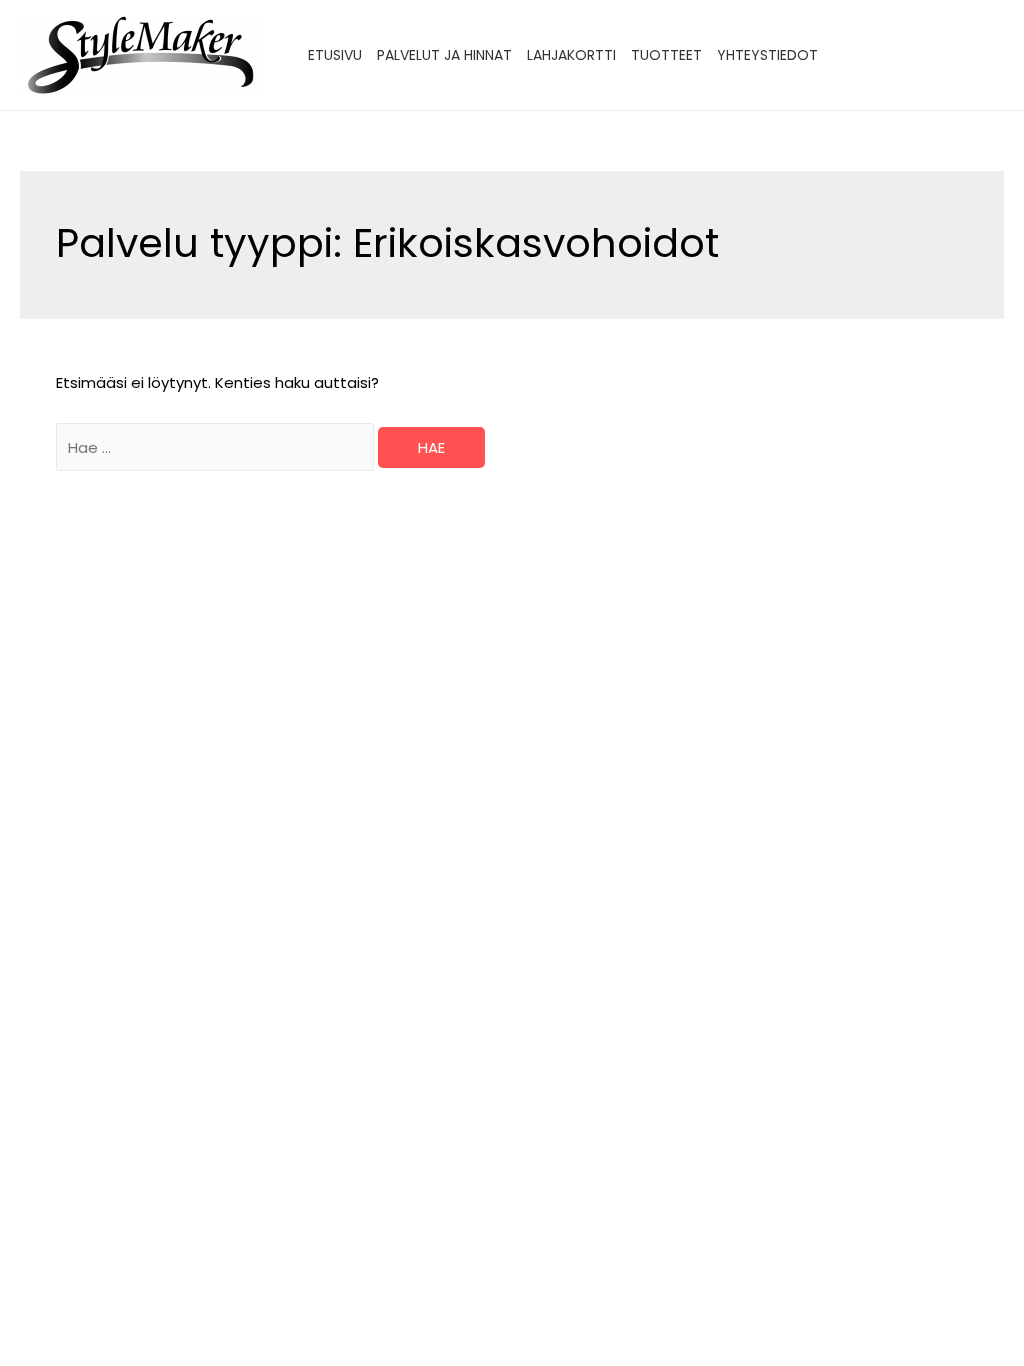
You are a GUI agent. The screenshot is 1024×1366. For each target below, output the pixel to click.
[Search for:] (217, 447)
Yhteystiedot (767, 55)
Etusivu (335, 55)
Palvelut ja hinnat (444, 55)
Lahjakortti (571, 55)
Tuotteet (666, 55)
